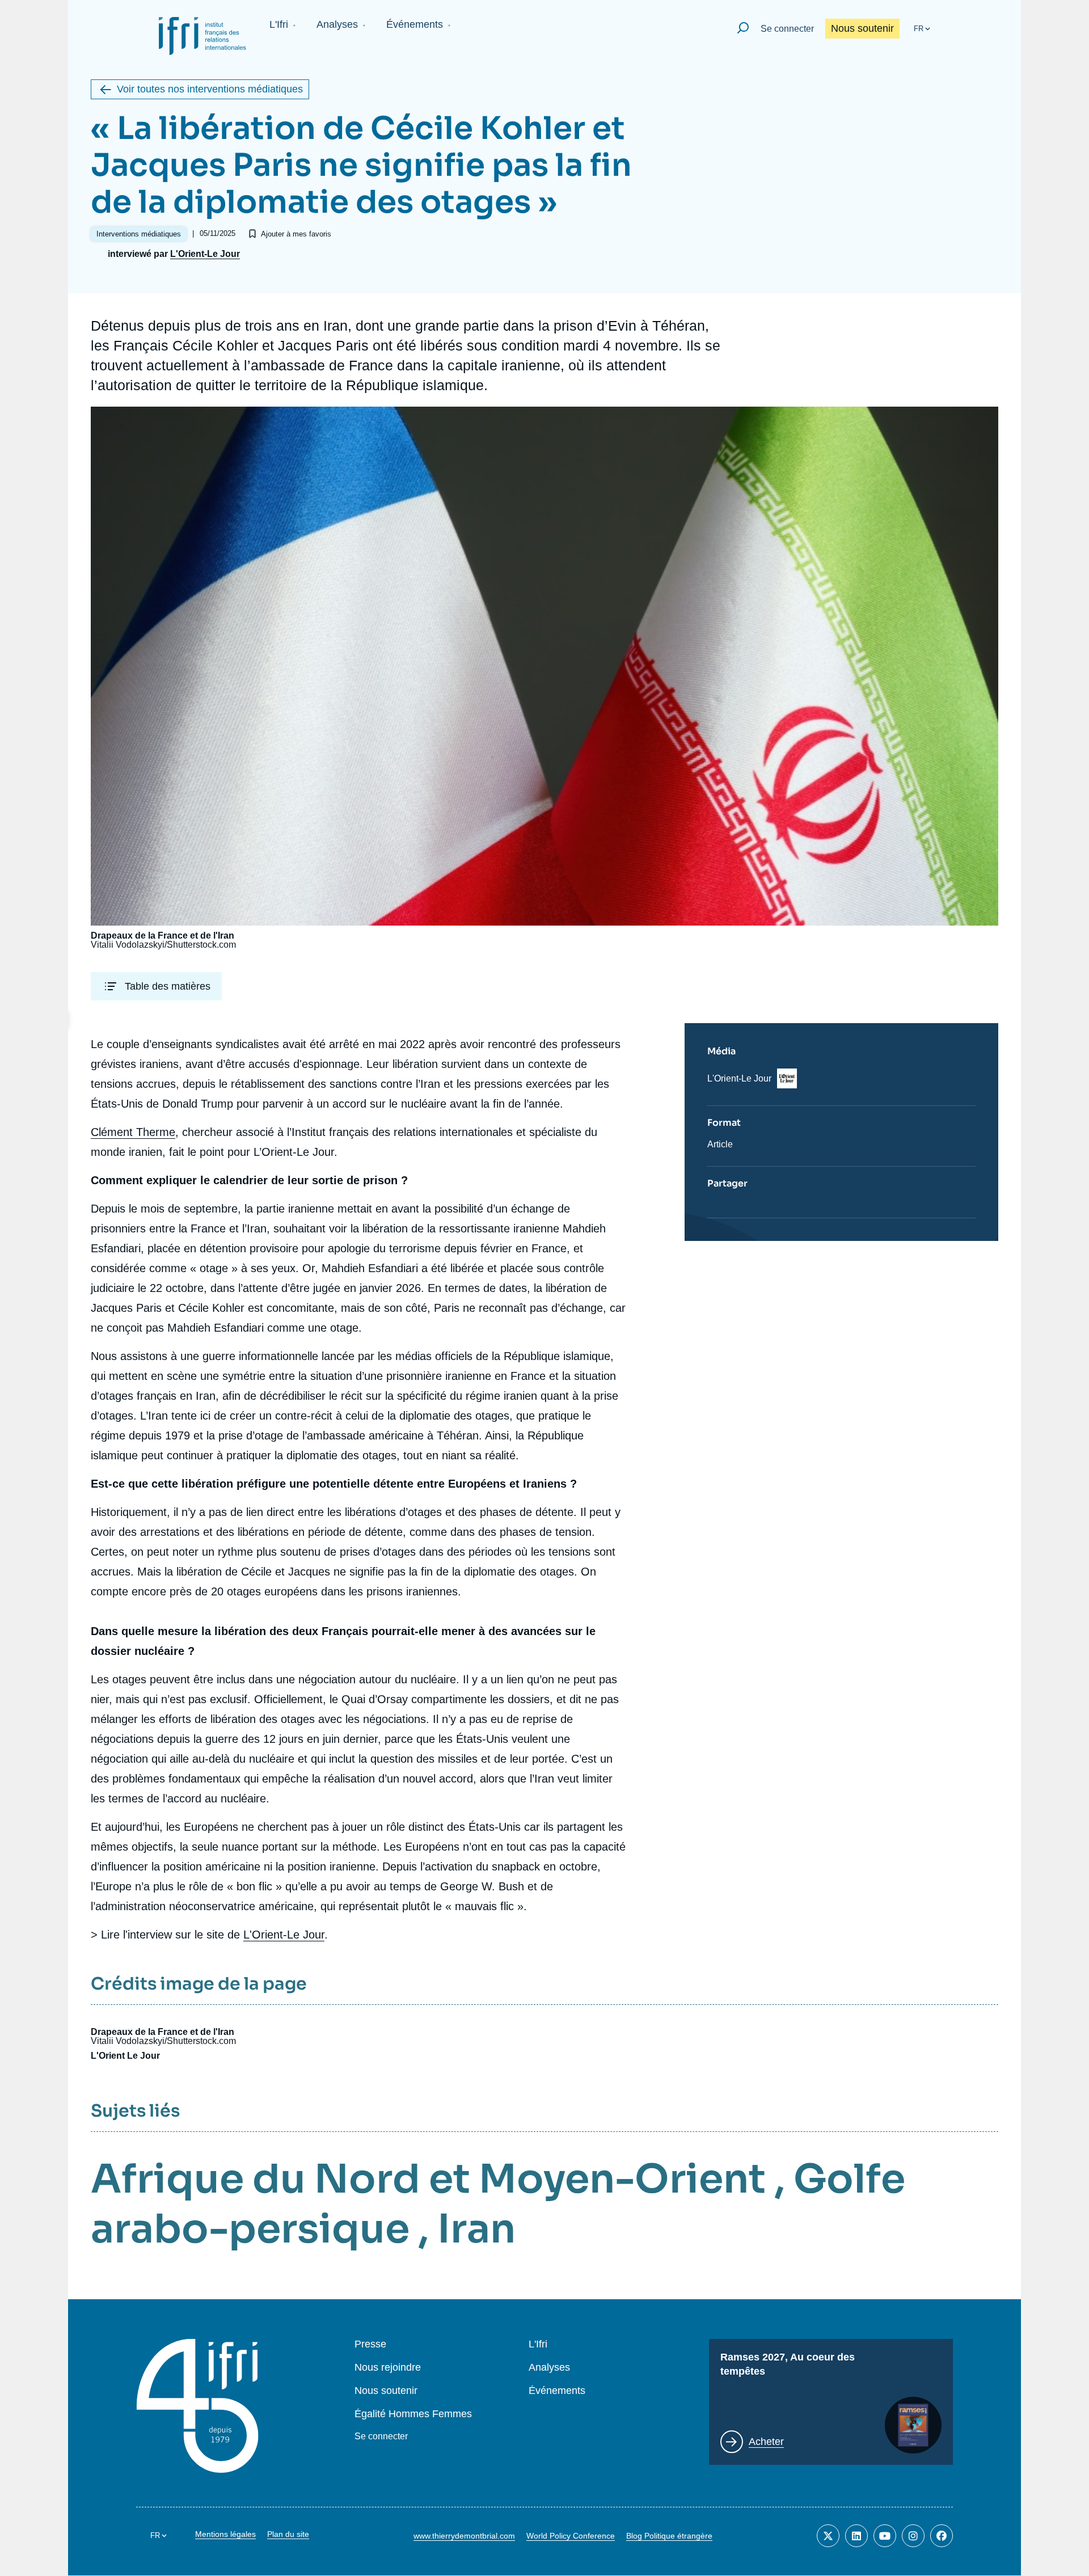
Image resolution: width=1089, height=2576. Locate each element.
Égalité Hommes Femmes (413, 2414)
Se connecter (787, 29)
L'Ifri (279, 24)
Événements (415, 24)
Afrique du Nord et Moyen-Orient (428, 2179)
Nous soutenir (862, 28)
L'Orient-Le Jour (205, 254)
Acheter (766, 2442)
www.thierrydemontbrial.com (464, 2536)
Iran (476, 2229)
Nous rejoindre (388, 2368)
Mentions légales (225, 2534)
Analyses (337, 24)
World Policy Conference (571, 2536)
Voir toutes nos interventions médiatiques (210, 89)
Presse (370, 2344)
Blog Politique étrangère (669, 2536)
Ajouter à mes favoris (296, 234)
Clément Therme (133, 1132)
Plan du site (288, 2534)
